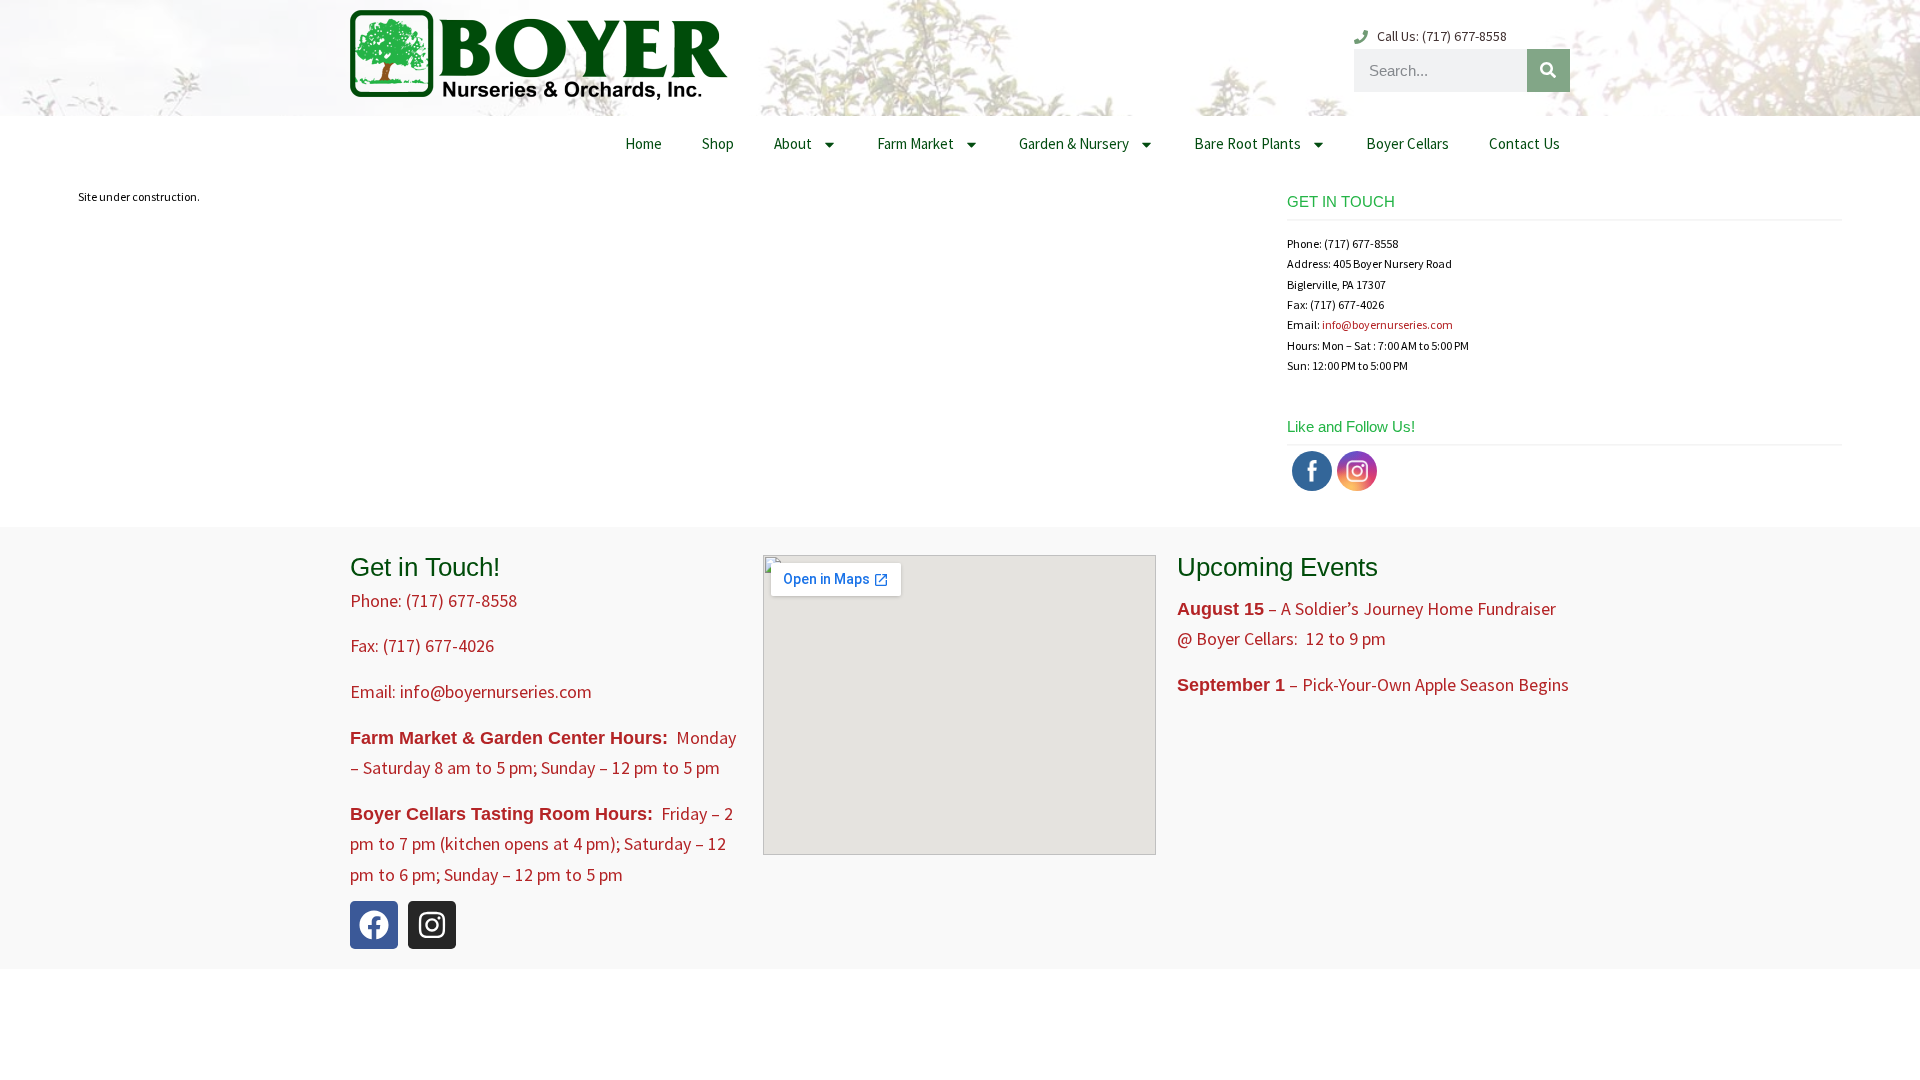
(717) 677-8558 (461, 600)
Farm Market (915, 143)
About (793, 143)
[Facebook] (374, 925)
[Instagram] (432, 925)
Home (643, 143)
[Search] (1548, 70)
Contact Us (1524, 143)
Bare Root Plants (1247, 143)
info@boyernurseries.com (1387, 324)
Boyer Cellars (1407, 143)
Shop (718, 143)
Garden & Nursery (1074, 143)
